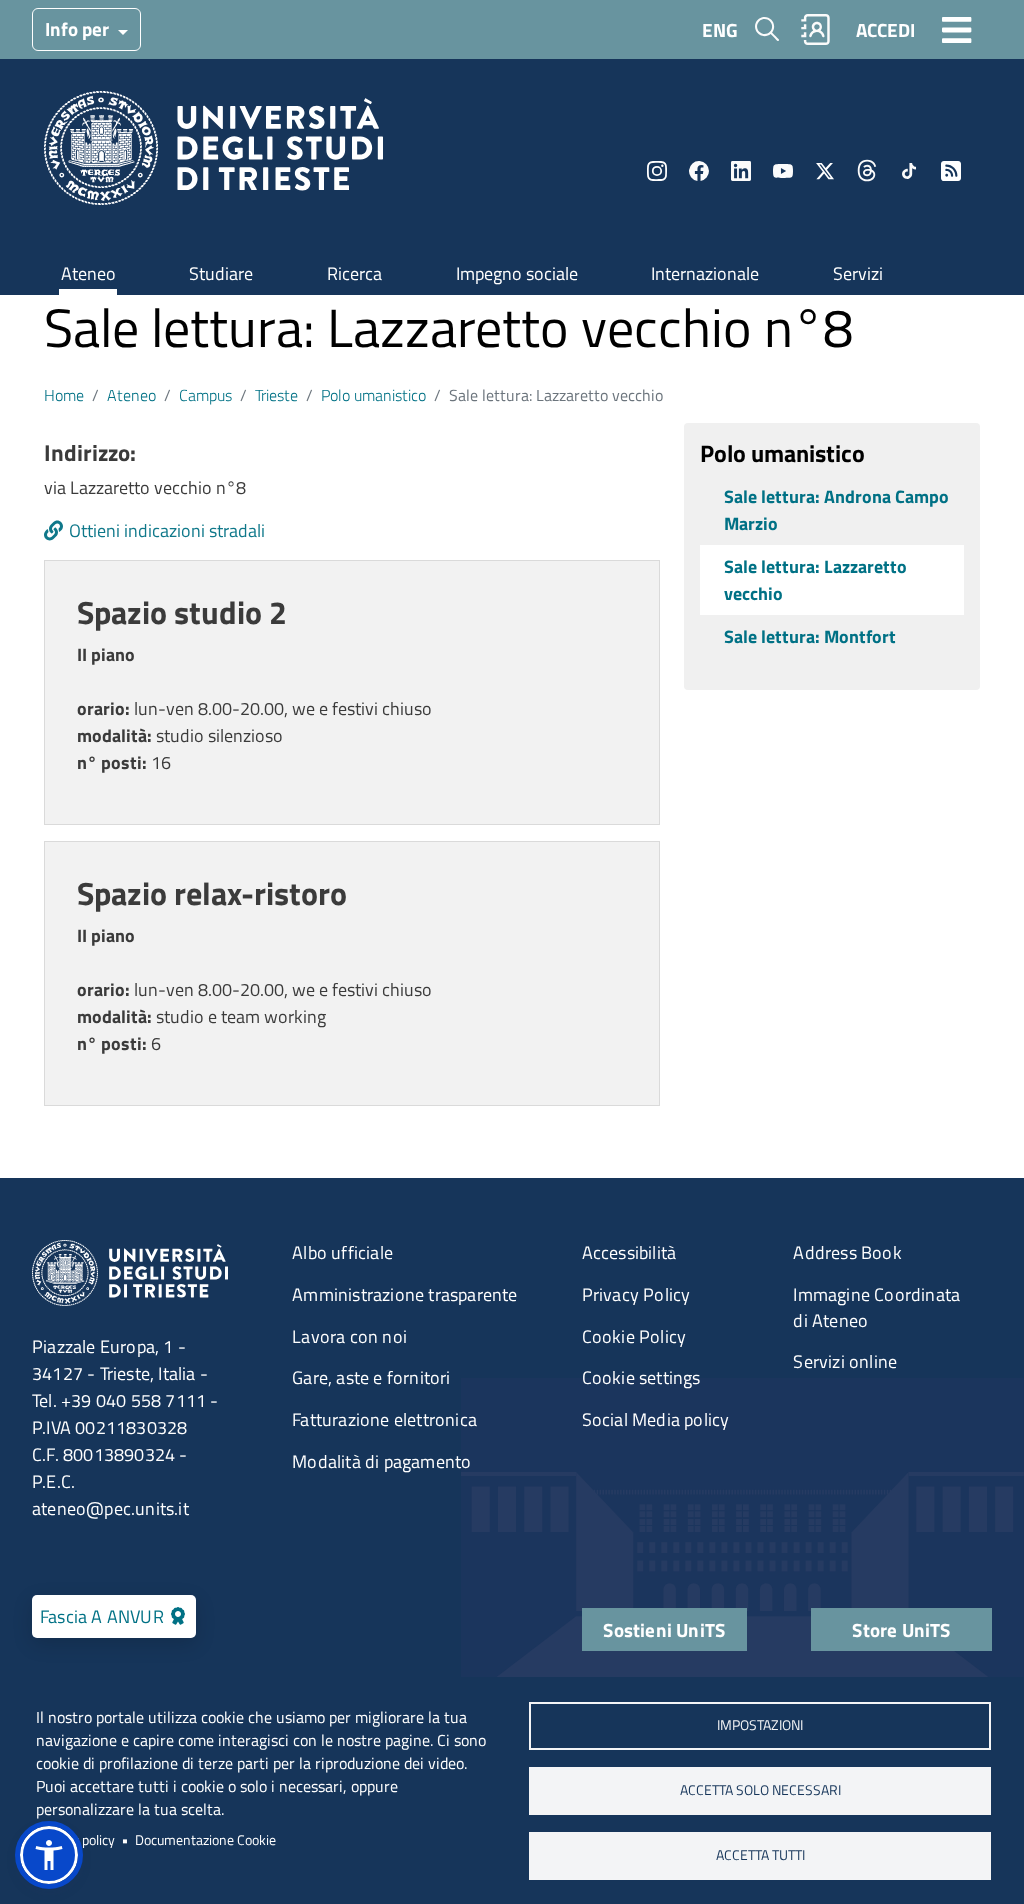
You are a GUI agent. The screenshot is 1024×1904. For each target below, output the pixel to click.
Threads (867, 171)
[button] (49, 1855)
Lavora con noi (349, 1336)
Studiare (221, 273)
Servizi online (845, 1361)
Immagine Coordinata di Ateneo (876, 1307)
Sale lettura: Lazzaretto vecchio (815, 580)
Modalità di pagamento (381, 1461)
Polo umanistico (373, 395)
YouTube (783, 171)
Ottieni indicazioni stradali (167, 530)
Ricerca (354, 273)
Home (64, 395)
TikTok (909, 171)
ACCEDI (885, 29)
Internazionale (705, 273)
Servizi (858, 273)
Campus (205, 395)
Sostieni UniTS (664, 1629)
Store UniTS (901, 1629)
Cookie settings (641, 1377)
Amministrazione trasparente (404, 1294)
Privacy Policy (636, 1294)
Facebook (699, 171)
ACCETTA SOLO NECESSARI (760, 1790)
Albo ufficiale (342, 1252)
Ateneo (88, 273)
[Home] (213, 154)
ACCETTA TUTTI (760, 1855)
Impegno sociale (517, 273)
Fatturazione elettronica (384, 1419)
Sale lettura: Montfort (810, 636)
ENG (720, 29)
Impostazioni (760, 1725)
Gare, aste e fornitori (371, 1377)
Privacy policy (75, 1840)
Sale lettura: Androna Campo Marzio (836, 510)
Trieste (276, 395)
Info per (79, 28)
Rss (951, 171)
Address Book (847, 1252)
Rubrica (816, 29)
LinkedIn (741, 171)
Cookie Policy (634, 1336)
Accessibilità (629, 1252)
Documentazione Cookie (205, 1840)
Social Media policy (656, 1419)
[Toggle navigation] (957, 29)
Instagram (657, 171)
